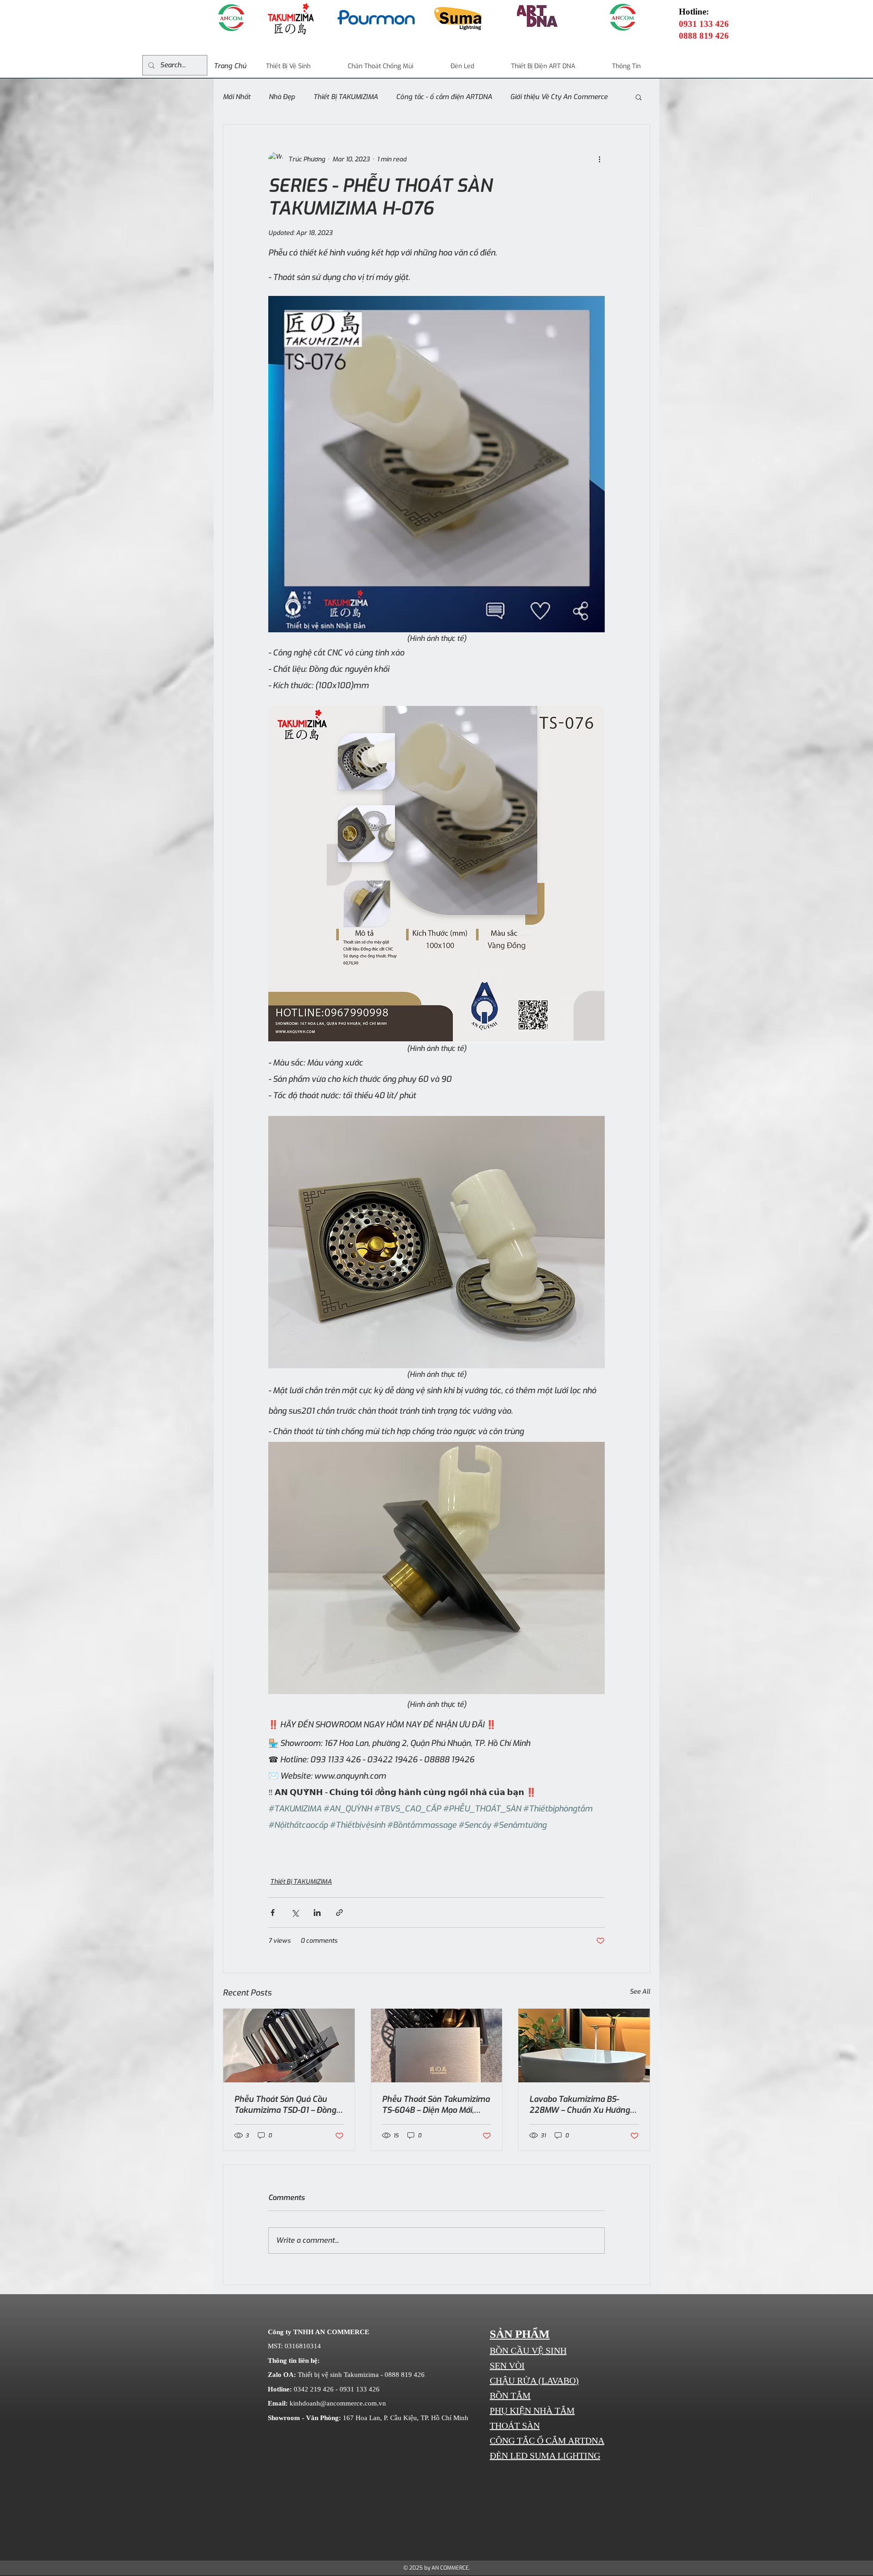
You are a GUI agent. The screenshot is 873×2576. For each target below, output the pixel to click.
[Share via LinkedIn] (317, 1913)
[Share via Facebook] (273, 1913)
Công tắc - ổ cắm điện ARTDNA (444, 97)
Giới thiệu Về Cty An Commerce (559, 97)
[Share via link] (339, 1913)
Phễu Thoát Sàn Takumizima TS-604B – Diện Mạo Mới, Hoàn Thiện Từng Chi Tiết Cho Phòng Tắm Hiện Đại (436, 2105)
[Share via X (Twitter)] (295, 1913)
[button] (639, 97)
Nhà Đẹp (282, 97)
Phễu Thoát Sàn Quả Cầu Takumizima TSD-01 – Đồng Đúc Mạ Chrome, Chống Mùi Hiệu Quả (286, 2105)
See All (640, 1992)
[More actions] (599, 159)
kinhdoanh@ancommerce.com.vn (338, 2403)
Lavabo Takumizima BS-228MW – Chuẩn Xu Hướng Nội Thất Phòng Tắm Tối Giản (583, 2105)
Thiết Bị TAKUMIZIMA (346, 97)
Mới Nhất (237, 97)
